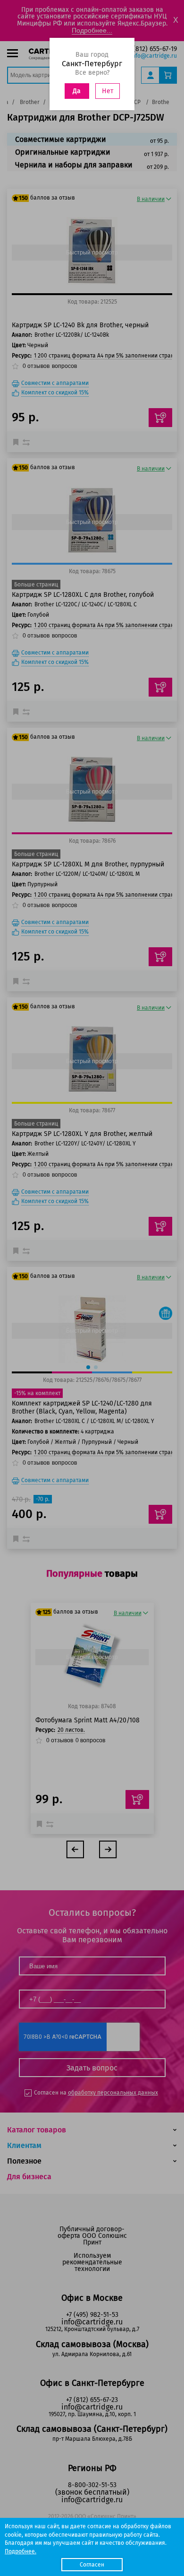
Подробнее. (21, 2551)
